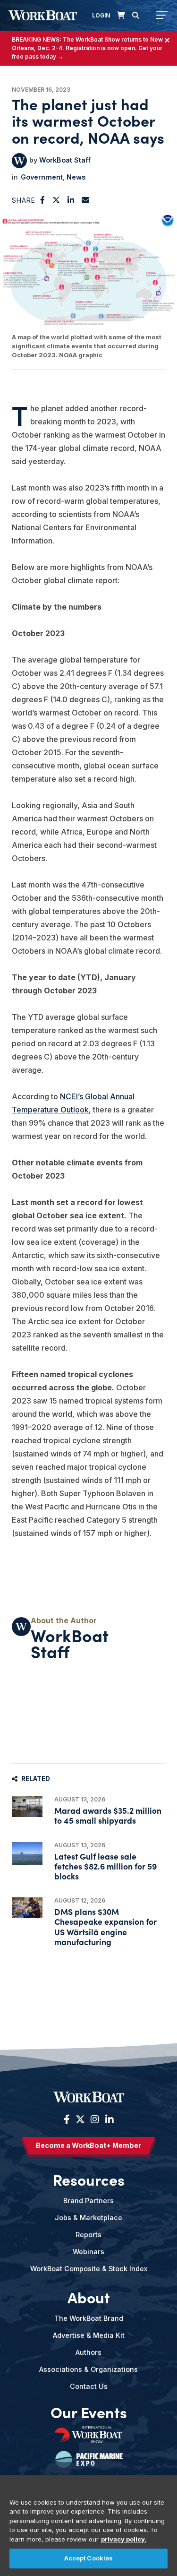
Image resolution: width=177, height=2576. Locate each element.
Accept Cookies (89, 2558)
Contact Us (89, 2386)
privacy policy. (124, 2539)
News (76, 177)
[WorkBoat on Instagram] (95, 2119)
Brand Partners (88, 2201)
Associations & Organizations (88, 2369)
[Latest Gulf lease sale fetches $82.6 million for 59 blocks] (27, 1854)
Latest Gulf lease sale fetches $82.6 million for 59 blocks (105, 1866)
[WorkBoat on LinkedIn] (108, 2119)
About (89, 2297)
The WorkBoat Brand (89, 2318)
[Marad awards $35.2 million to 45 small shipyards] (27, 1806)
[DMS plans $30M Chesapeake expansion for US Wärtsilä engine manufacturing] (27, 1908)
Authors (88, 2352)
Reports (88, 2235)
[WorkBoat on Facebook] (67, 2119)
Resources (89, 2180)
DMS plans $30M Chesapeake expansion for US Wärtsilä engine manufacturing (105, 1926)
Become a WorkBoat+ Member (88, 2145)
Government (42, 177)
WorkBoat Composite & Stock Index (89, 2269)
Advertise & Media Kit (89, 2335)
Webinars (88, 2252)
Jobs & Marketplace (88, 2218)
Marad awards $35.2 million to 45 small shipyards (108, 1815)
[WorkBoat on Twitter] (80, 2119)
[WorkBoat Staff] (19, 161)
